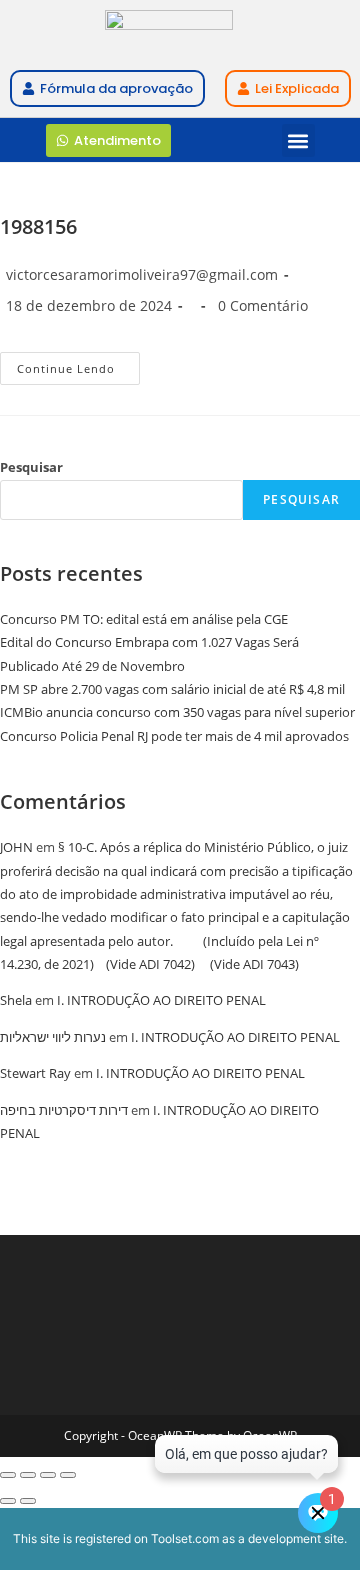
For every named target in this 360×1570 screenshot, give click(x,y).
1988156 (38, 226)
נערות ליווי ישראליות (53, 1037)
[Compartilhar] (48, 1475)
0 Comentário (263, 305)
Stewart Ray (35, 1073)
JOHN (16, 847)
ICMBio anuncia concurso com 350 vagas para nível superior (177, 712)
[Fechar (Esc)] (68, 1475)
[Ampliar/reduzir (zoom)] (8, 1475)
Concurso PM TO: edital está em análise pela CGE (144, 619)
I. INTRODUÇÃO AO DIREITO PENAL (161, 1000)
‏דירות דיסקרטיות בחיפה (64, 1110)
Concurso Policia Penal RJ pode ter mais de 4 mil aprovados (174, 736)
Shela (16, 1000)
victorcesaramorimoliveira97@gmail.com (142, 274)
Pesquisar (31, 467)
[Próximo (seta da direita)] (28, 1501)
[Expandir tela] (28, 1475)
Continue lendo (78, 364)
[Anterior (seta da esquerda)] (8, 1501)
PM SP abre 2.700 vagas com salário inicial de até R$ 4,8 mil (172, 689)
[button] (298, 140)
